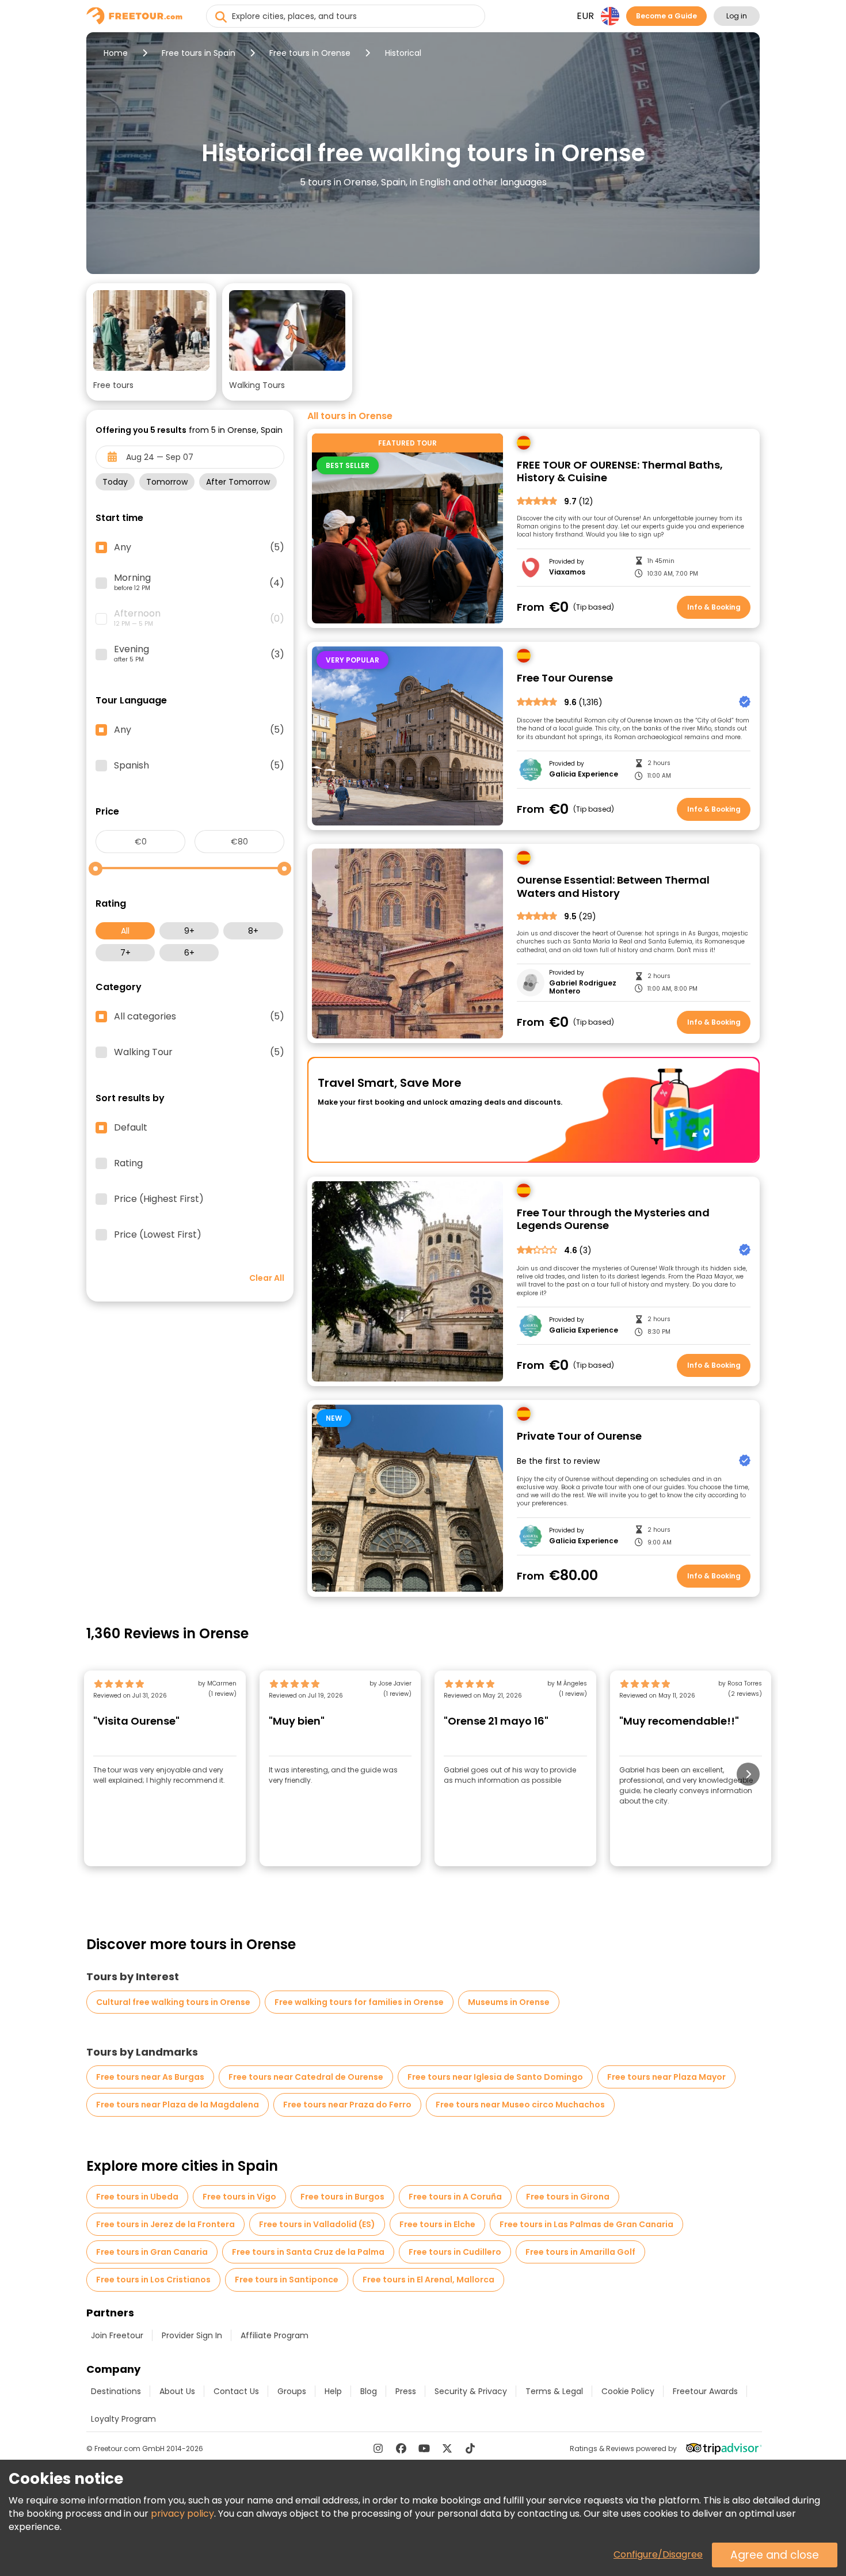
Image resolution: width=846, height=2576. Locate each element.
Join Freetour (117, 2335)
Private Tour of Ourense (579, 1437)
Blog (369, 2391)
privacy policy (182, 2514)
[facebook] (401, 2448)
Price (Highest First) (159, 1199)
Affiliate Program (275, 2335)
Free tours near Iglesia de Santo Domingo (495, 2077)
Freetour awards (705, 2391)
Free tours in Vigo (239, 2197)
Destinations (116, 2391)
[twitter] (447, 2448)
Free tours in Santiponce (287, 2280)
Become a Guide (666, 16)
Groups (292, 2391)
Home (116, 53)
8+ (253, 931)
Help (333, 2391)
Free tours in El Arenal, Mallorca (428, 2280)
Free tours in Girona (568, 2197)
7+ (125, 953)
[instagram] (378, 2448)
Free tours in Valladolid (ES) (317, 2224)
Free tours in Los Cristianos (153, 2280)
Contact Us (236, 2391)
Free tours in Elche (437, 2224)
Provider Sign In (192, 2335)
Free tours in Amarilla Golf (580, 2252)
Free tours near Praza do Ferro (347, 2105)
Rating (128, 1163)
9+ (189, 931)
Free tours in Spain (199, 53)
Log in (737, 16)
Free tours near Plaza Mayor (666, 2077)
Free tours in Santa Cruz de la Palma (308, 2252)
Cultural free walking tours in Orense (173, 2002)
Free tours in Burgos (342, 2197)
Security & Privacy (471, 2391)
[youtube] (424, 2448)
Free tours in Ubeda (137, 2197)
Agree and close (775, 2555)
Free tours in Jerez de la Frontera (165, 2224)
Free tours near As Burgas (150, 2077)
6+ (189, 953)
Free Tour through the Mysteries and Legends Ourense (613, 1219)
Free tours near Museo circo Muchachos (520, 2105)
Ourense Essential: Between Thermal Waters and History (613, 887)
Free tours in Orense (310, 53)
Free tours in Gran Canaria (152, 2252)
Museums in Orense (509, 2002)
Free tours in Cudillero (455, 2252)
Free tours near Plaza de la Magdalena (178, 2105)
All (125, 931)
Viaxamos (567, 572)
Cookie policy (628, 2391)
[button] (151, 342)
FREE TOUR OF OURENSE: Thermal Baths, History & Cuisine (620, 472)
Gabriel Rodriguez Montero (583, 988)
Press (406, 2391)
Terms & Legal (554, 2391)
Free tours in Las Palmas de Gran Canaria (586, 2224)
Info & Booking (714, 607)
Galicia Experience (584, 774)
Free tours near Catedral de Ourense (306, 2077)
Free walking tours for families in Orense (359, 2002)
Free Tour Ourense (565, 678)
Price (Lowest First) (158, 1235)
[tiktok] (470, 2448)
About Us (177, 2391)
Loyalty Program (123, 2419)
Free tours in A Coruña (455, 2197)
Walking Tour (199, 1052)
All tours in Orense (350, 416)
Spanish (199, 766)
